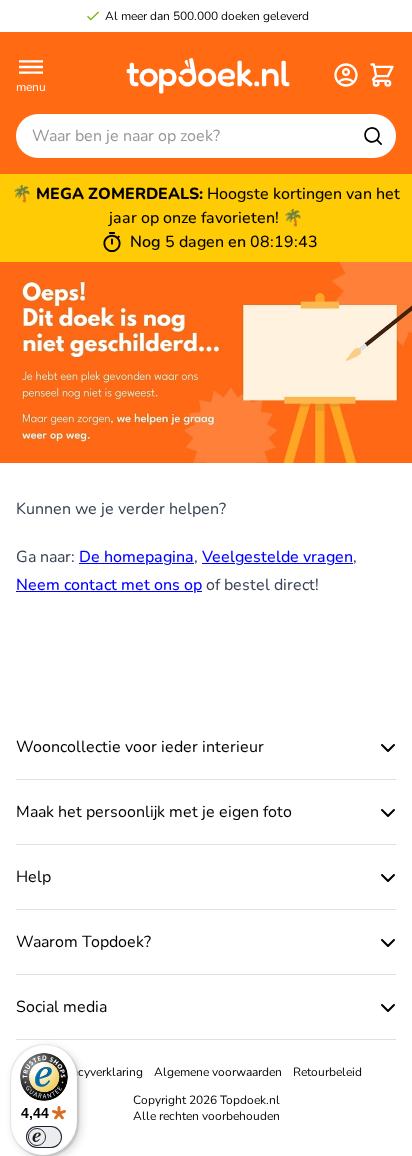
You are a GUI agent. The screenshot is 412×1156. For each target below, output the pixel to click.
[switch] (44, 1137)
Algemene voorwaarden (218, 1072)
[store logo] (208, 75)
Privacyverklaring (97, 1072)
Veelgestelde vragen (277, 557)
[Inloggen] (346, 75)
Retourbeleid (327, 1072)
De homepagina (136, 557)
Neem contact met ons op (109, 585)
